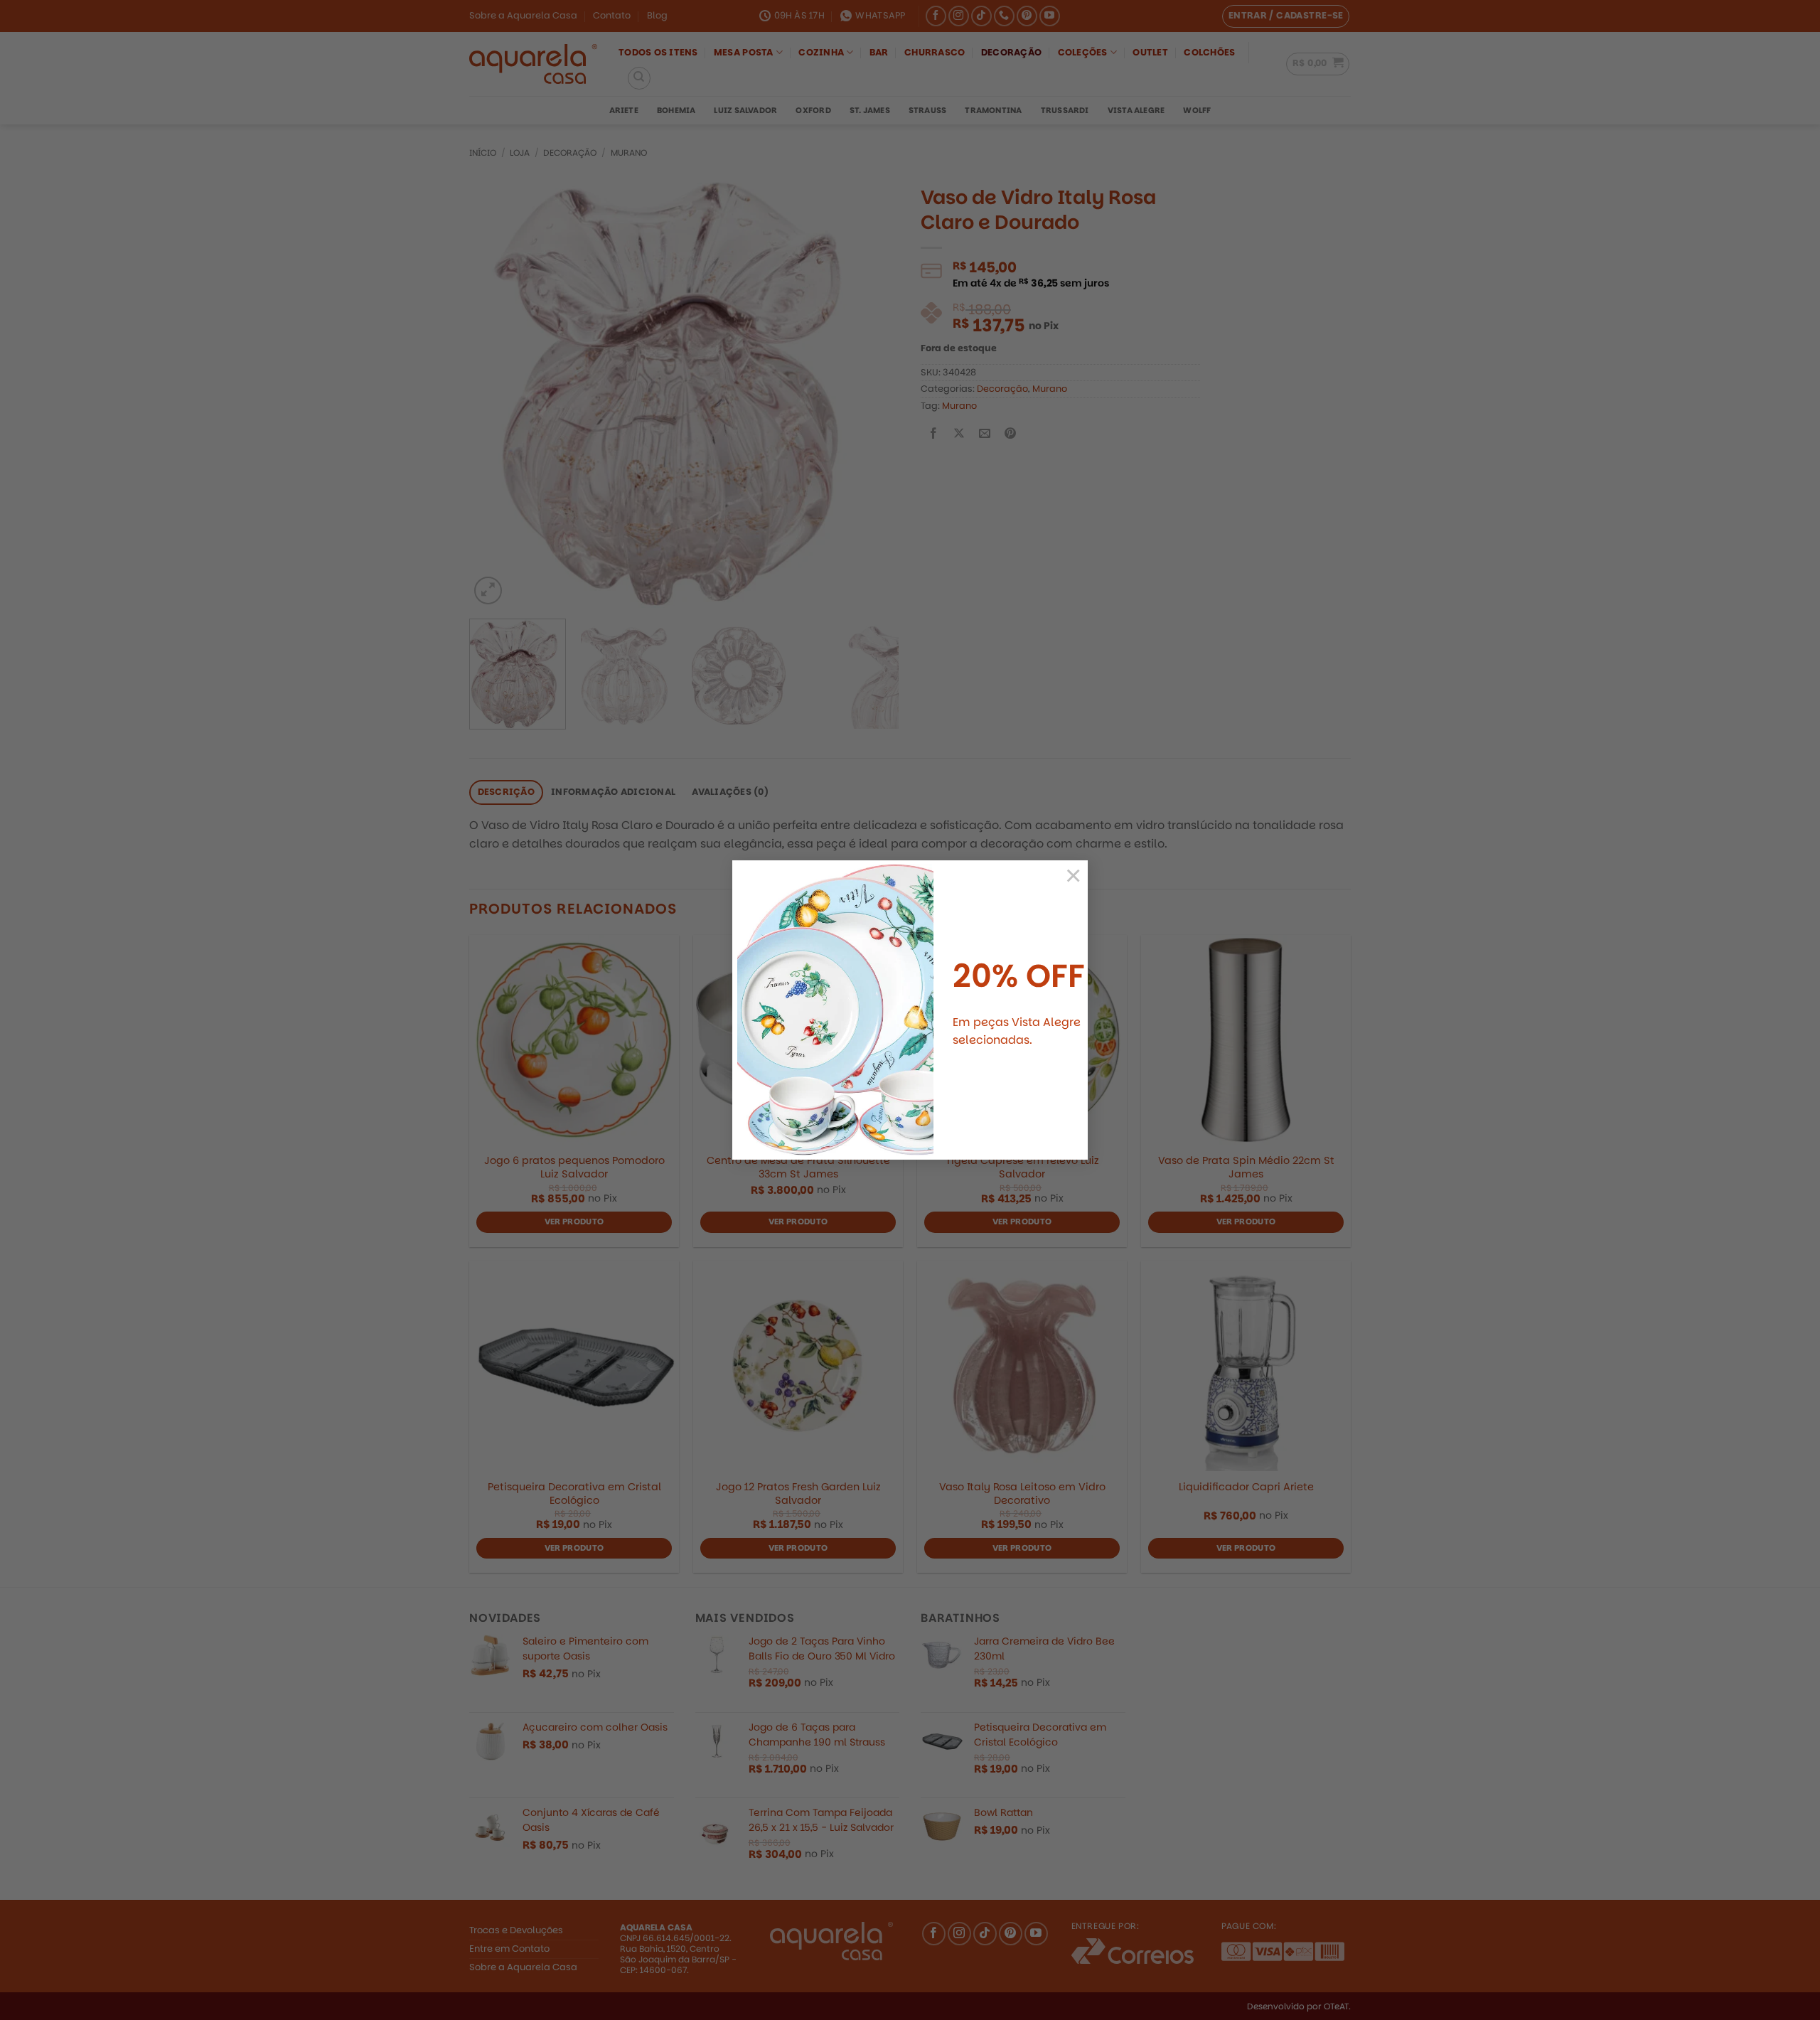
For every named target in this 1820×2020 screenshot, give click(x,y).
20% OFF (1019, 976)
